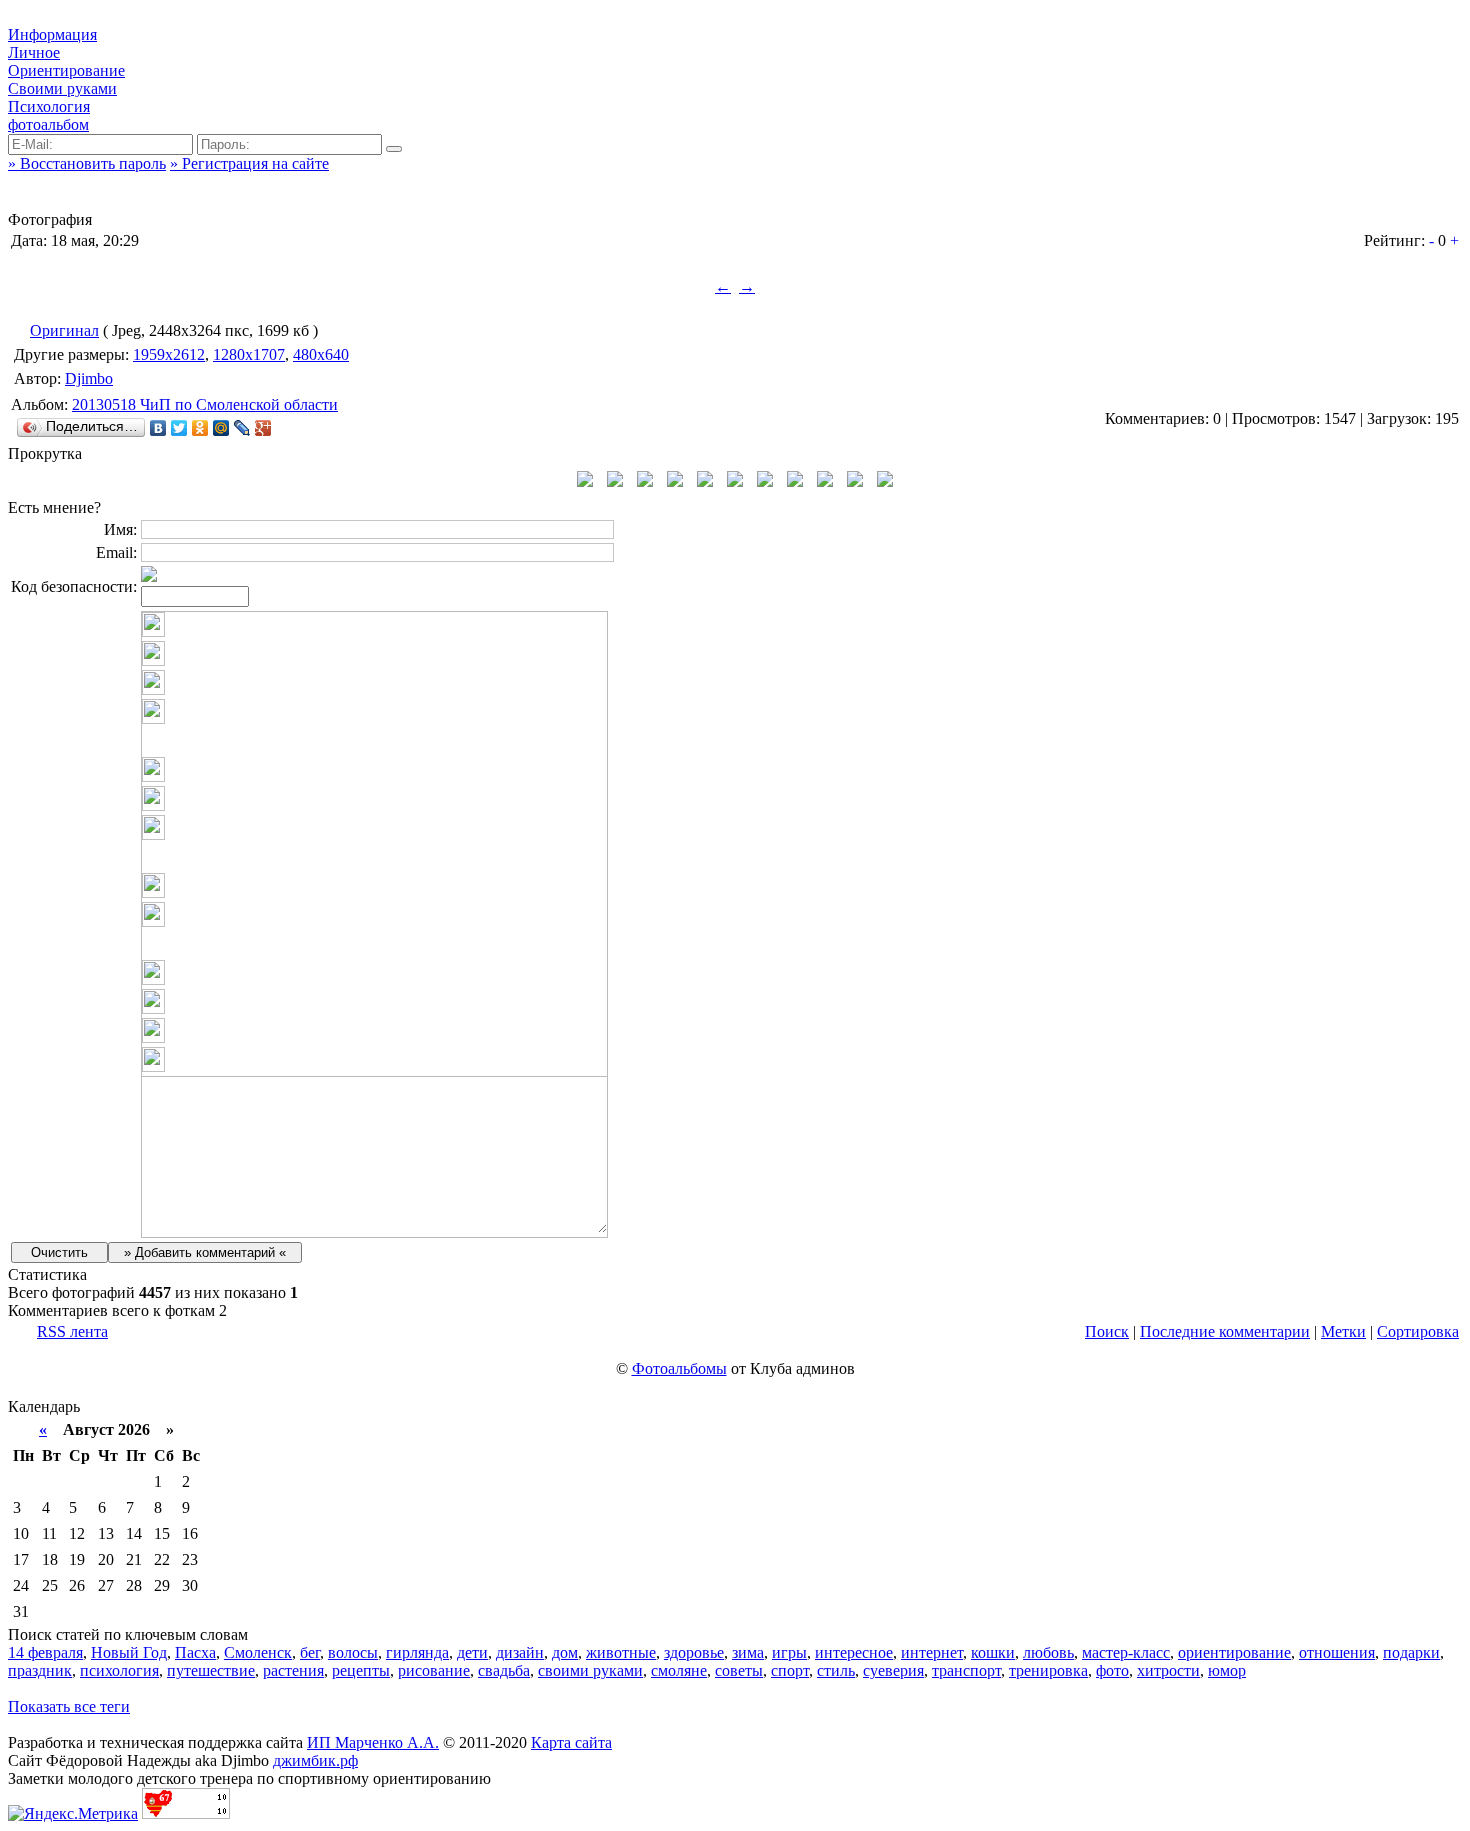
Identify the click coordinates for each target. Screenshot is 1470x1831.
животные (621, 1652)
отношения (1337, 1652)
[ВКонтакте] (158, 428)
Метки (1343, 1331)
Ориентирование (66, 70)
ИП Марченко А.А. (373, 1742)
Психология (49, 106)
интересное (854, 1652)
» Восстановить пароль (87, 163)
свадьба (504, 1670)
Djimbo (89, 378)
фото (1112, 1670)
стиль (836, 1670)
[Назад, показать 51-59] (585, 481)
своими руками (590, 1670)
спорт (790, 1670)
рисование (434, 1670)
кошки (993, 1652)
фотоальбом (48, 124)
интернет (932, 1652)
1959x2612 (169, 354)
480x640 (321, 354)
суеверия (893, 1670)
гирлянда (417, 1652)
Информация (52, 34)
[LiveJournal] (242, 428)
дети (472, 1652)
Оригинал (64, 330)
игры (789, 1652)
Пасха (195, 1652)
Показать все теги (69, 1706)
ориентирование (1234, 1652)
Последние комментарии (1225, 1331)
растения (293, 1670)
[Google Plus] (263, 428)
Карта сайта (571, 1742)
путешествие (211, 1670)
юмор (1227, 1670)
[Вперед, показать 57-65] (885, 481)
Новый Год (129, 1652)
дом (565, 1652)
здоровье (694, 1652)
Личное (34, 52)
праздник (40, 1670)
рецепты (361, 1670)
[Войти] (394, 149)
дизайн (520, 1652)
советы (739, 1670)
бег (310, 1652)
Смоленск (258, 1652)
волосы (353, 1652)
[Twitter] (179, 428)
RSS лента (72, 1331)
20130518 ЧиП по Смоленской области (205, 404)
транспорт (966, 1670)
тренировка (1048, 1670)
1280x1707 (249, 354)
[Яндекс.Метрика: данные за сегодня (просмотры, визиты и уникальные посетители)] (73, 1814)
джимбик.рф (315, 1760)
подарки (1411, 1652)
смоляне (679, 1670)
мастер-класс (1126, 1652)
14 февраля (45, 1652)
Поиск (1107, 1331)
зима (748, 1652)
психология (119, 1670)
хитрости (1168, 1670)
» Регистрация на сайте (249, 163)
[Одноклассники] (200, 428)
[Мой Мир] (221, 428)
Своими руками (62, 88)
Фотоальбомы (679, 1368)
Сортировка (1418, 1331)
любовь (1048, 1652)
